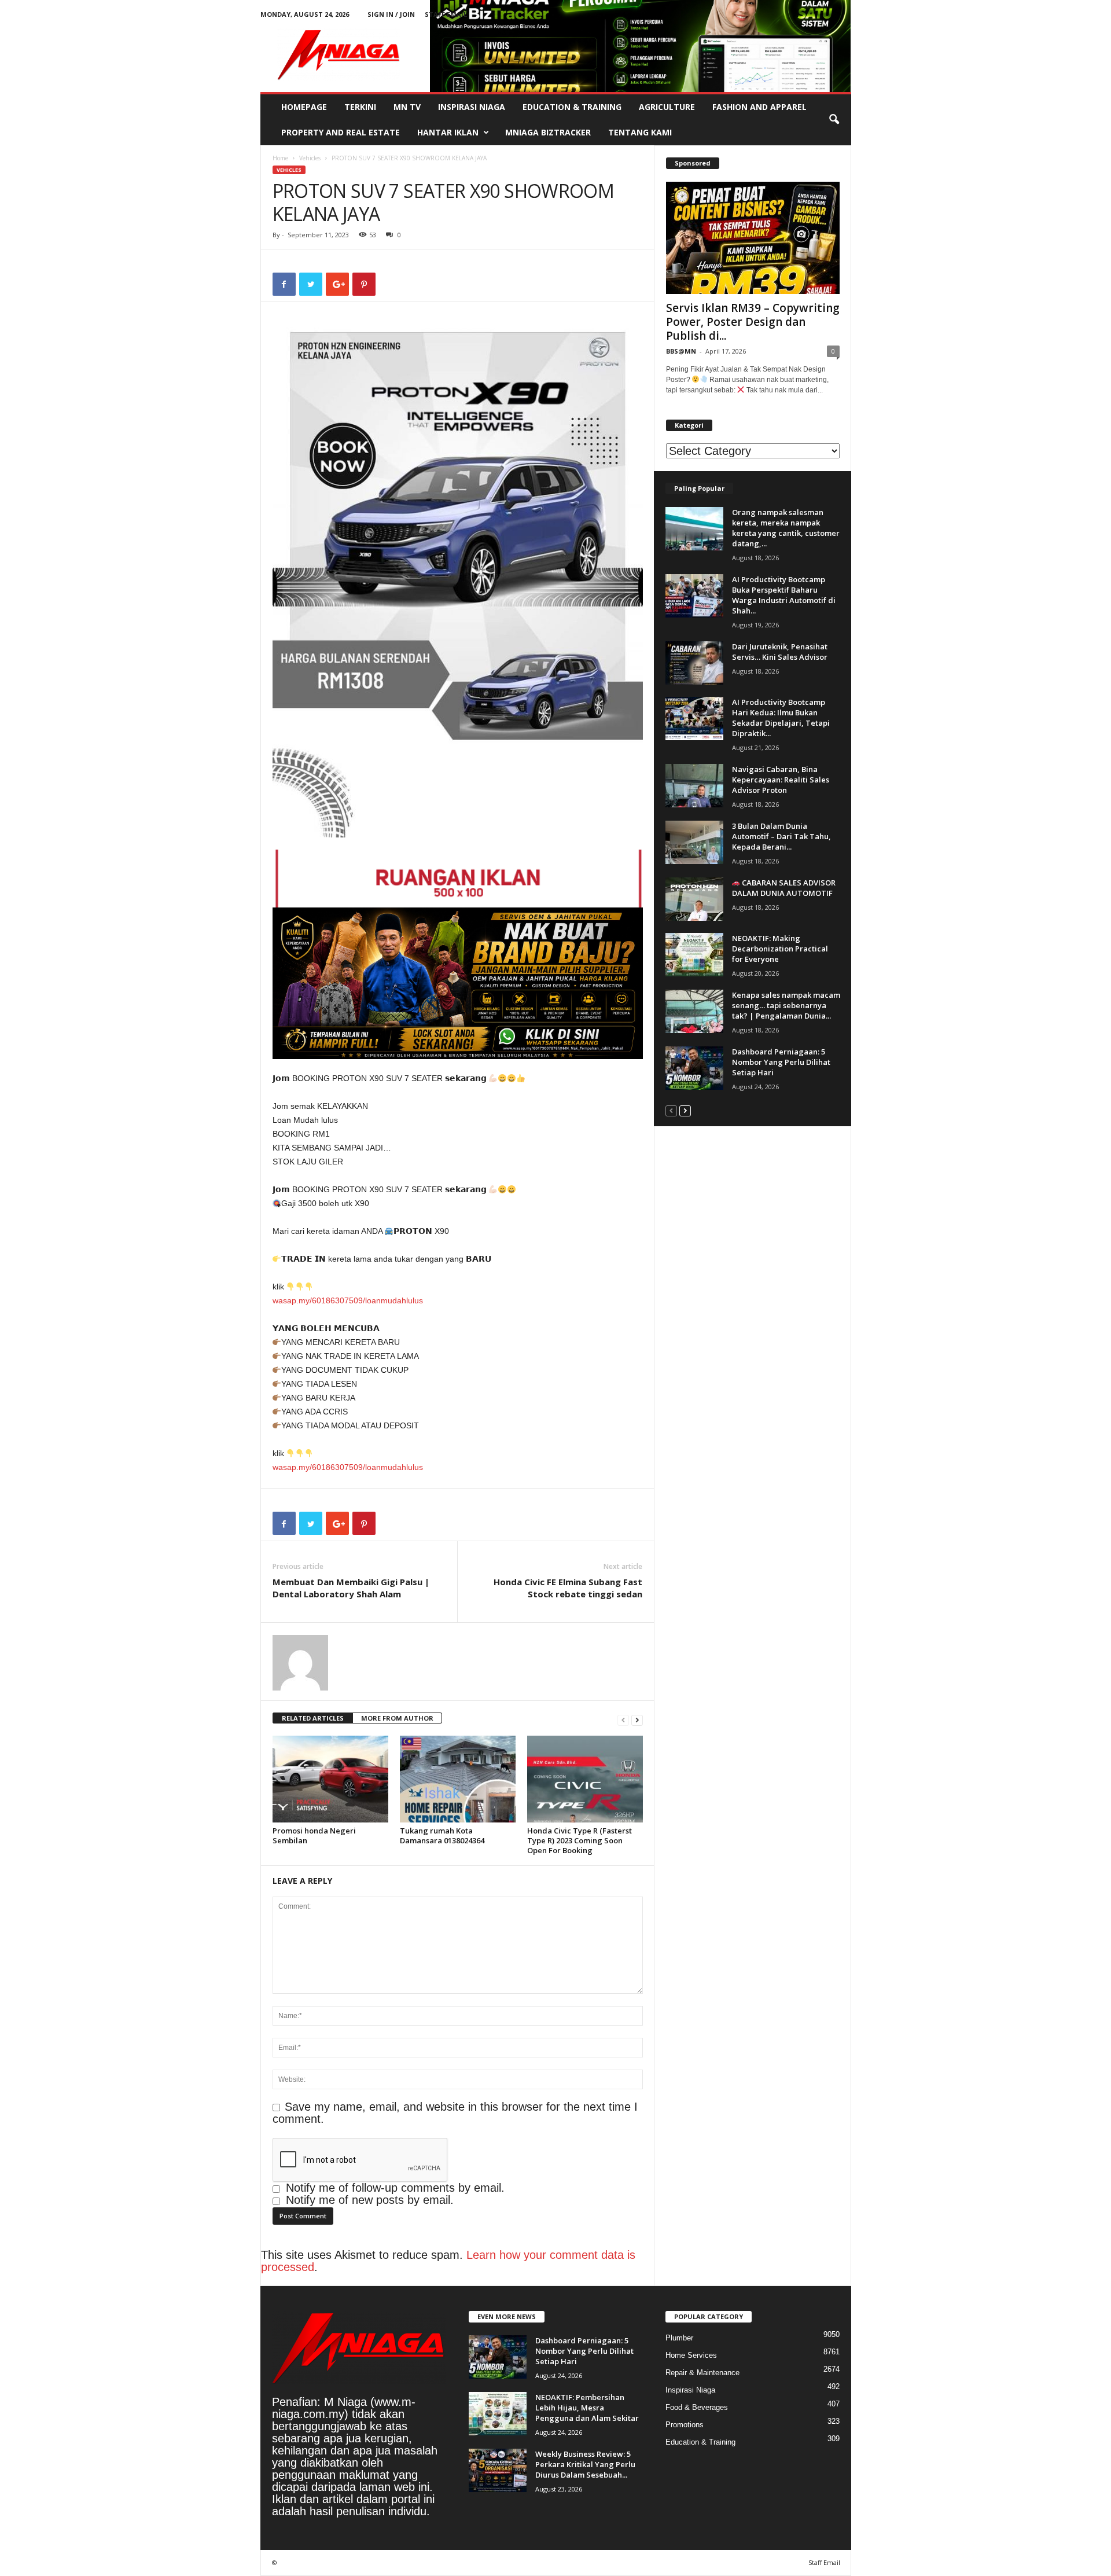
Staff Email (446, 14)
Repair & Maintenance (702, 2373)
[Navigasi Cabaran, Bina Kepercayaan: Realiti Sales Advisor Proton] (694, 786)
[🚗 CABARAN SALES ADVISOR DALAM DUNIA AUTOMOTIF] (694, 899)
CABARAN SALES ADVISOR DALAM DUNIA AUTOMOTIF (784, 888)
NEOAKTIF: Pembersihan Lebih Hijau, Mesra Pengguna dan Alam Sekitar (587, 2408)
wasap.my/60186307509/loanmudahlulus (348, 1300)
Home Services (691, 2355)
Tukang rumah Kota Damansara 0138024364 (442, 1835)
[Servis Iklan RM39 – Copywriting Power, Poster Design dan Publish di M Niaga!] (753, 238)
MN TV (407, 107)
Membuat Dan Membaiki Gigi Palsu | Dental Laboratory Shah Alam (351, 1588)
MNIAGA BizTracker (548, 132)
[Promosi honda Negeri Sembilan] (330, 1779)
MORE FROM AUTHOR (397, 1718)
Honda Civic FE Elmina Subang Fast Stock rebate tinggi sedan (568, 1588)
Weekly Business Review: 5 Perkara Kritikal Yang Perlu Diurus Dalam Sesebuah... (585, 2464)
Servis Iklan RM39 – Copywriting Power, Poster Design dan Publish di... (753, 322)
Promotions (685, 2425)
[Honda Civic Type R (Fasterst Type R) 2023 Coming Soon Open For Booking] (585, 1779)
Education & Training (572, 107)
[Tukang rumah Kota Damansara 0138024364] (458, 1779)
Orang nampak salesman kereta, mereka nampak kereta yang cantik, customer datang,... (786, 528)
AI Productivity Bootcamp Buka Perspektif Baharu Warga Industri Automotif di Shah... (784, 595)
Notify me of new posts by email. (370, 2200)
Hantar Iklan (448, 132)
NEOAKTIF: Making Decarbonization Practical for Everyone (780, 949)
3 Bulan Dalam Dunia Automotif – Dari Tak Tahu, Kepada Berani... (781, 836)
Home (280, 158)
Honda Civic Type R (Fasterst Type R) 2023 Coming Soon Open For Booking (580, 1840)
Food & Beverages (697, 2407)
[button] (834, 120)
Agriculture (667, 107)
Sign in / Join (391, 14)
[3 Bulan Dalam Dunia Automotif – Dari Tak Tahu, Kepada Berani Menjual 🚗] (694, 842)
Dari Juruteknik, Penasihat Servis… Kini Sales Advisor (780, 652)
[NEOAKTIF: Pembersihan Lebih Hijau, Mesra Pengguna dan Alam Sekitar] (498, 2414)
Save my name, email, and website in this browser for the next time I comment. (455, 2113)
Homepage (304, 107)
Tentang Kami (640, 132)
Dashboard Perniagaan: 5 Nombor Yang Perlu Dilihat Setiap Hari (781, 1062)
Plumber (679, 2338)
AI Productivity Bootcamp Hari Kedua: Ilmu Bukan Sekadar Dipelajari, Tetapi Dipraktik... (781, 718)
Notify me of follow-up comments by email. (395, 2188)
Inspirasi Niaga (472, 107)
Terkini (360, 107)
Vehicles (310, 158)
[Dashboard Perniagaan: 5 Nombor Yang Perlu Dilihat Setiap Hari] (694, 1068)
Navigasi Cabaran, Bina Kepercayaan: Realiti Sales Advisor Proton (781, 780)
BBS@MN (681, 351)
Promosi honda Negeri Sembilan (314, 1835)
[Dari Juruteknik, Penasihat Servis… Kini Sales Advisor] (694, 663)
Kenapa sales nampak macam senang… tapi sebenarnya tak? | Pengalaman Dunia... (786, 1005)
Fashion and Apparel (759, 107)
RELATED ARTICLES (313, 1718)
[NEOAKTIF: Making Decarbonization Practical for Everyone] (694, 955)
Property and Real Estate (341, 132)
